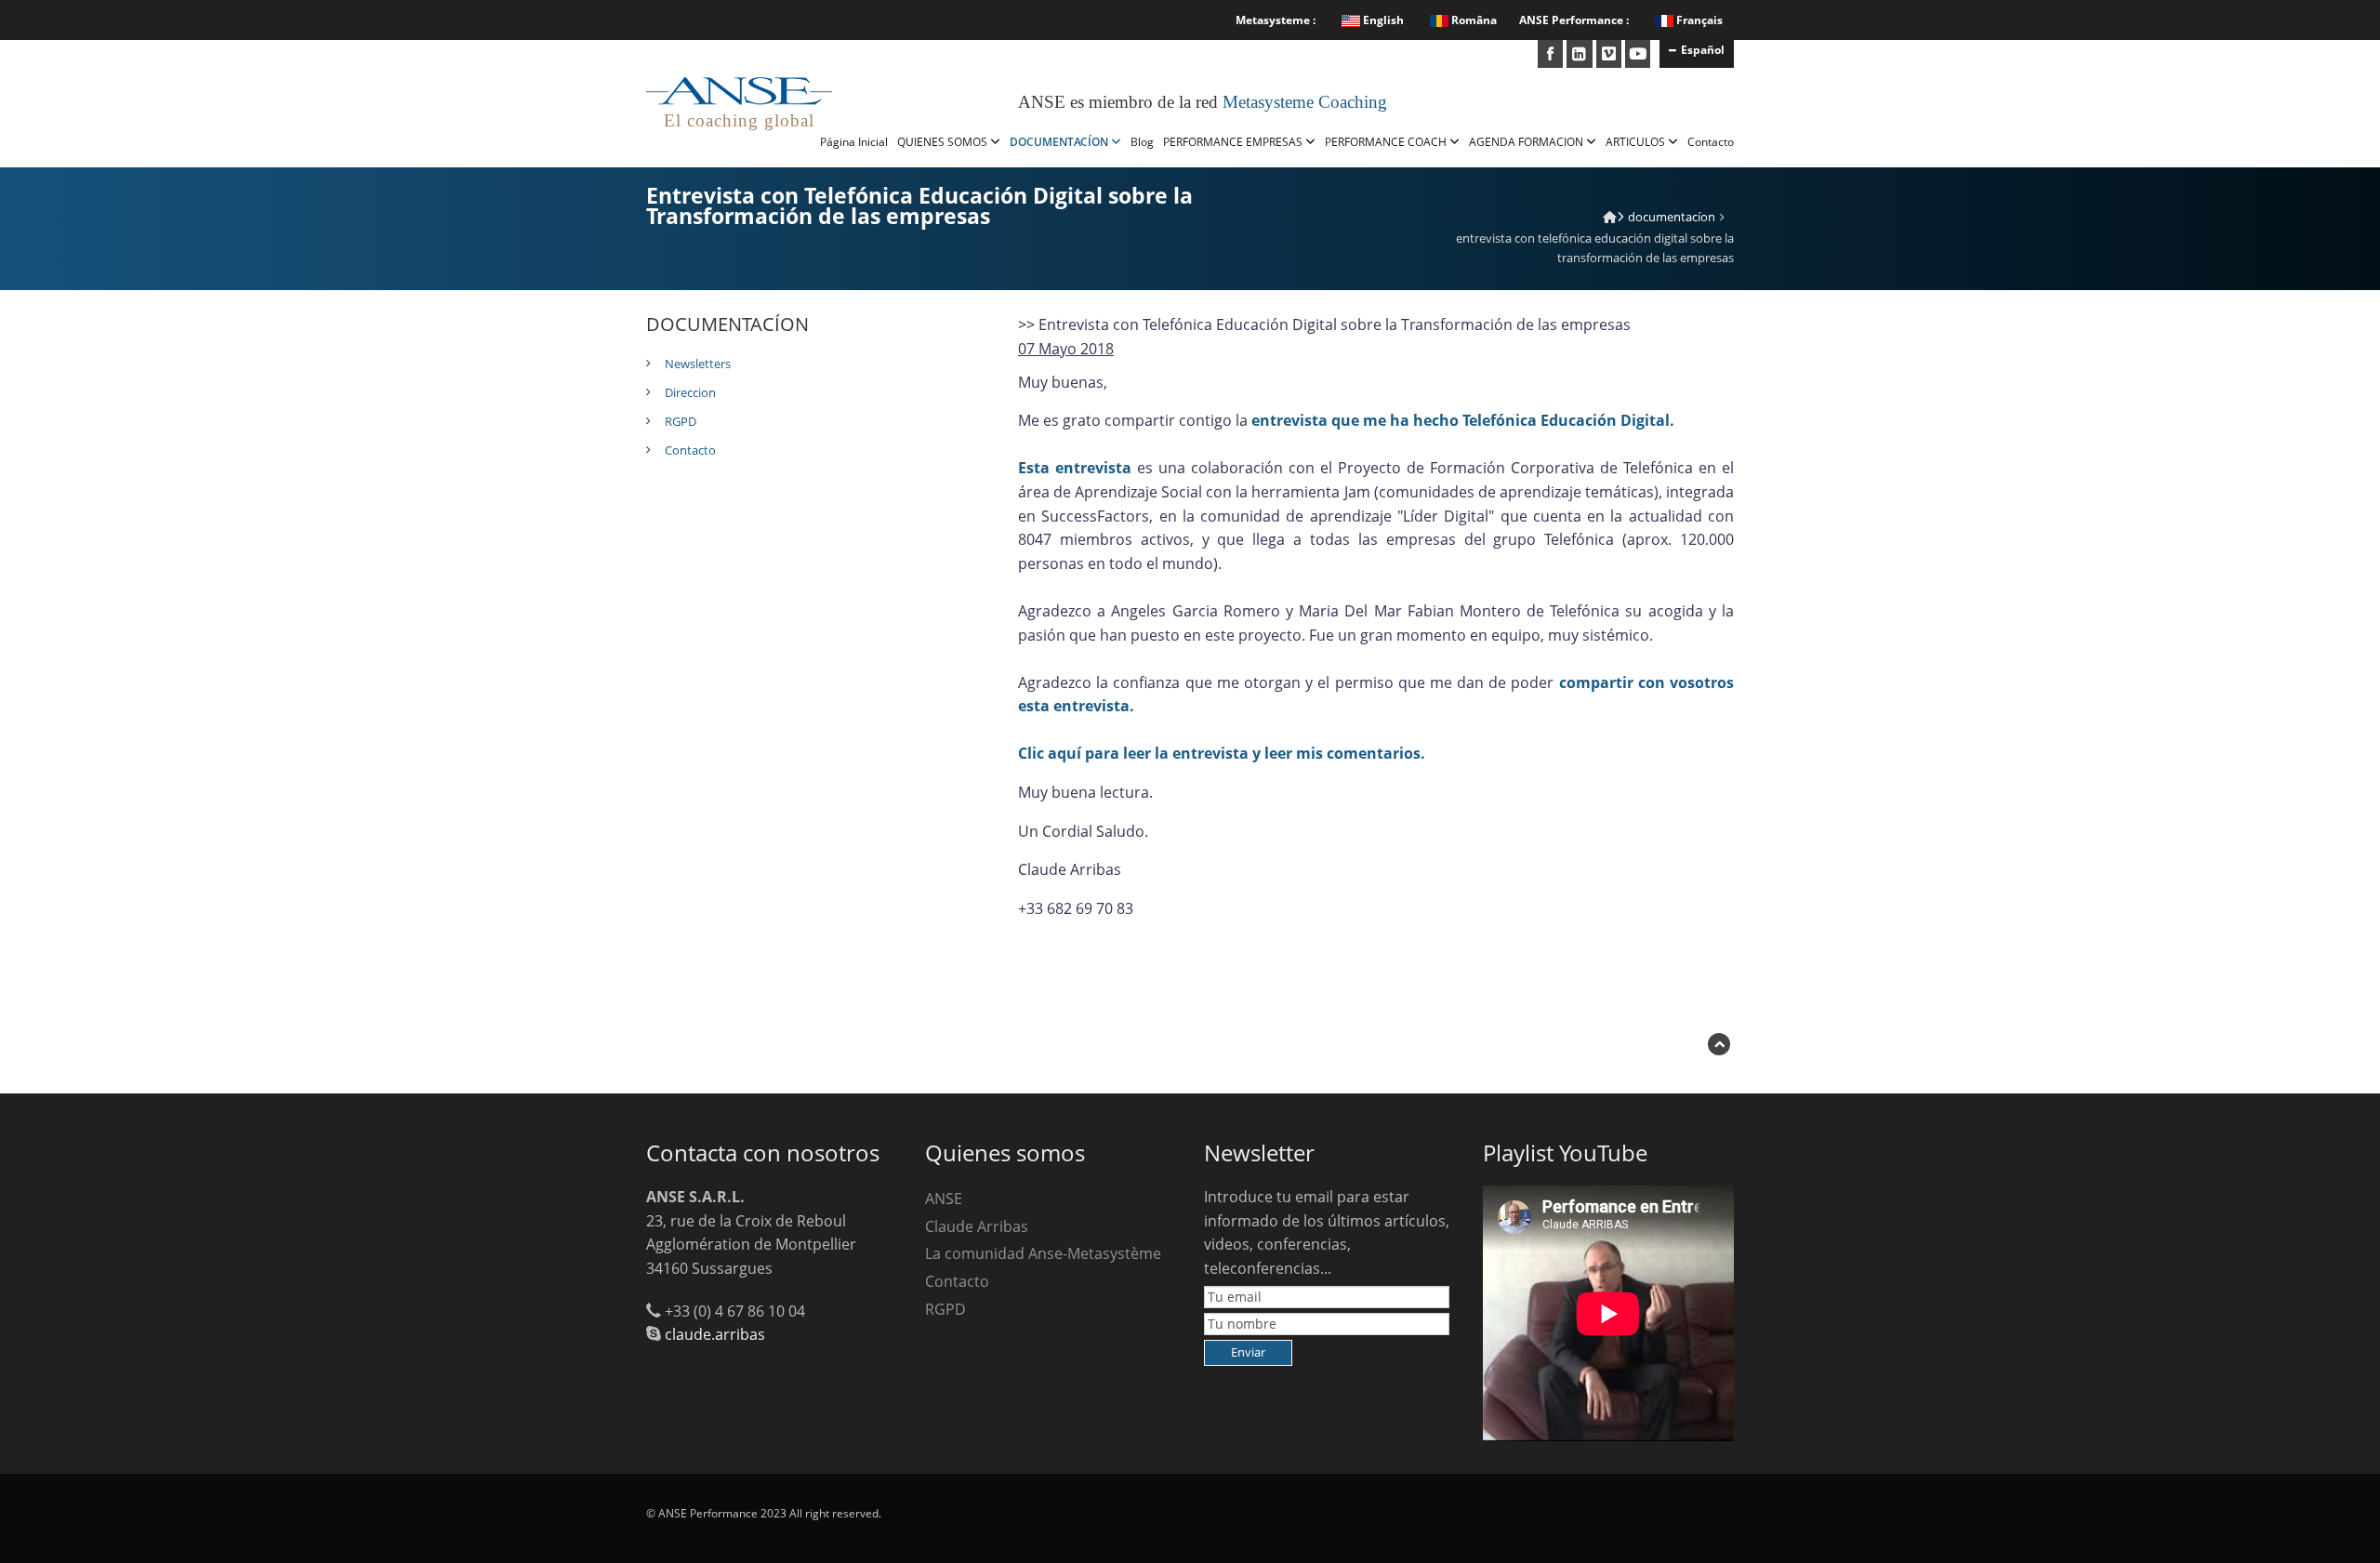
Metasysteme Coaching (1305, 102)
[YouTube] (1638, 54)
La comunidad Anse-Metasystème (1043, 1253)
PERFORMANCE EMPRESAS (1234, 142)
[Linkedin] (1579, 54)
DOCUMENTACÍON (1060, 142)
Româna (1473, 20)
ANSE (944, 1199)
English (1382, 20)
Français (1699, 20)
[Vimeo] (1609, 54)
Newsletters (698, 364)
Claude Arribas (977, 1226)
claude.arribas (715, 1334)
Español (1703, 50)
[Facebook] (1550, 54)
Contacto (1711, 142)
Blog (1142, 142)
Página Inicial (854, 142)
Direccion (690, 392)
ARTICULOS (1637, 142)
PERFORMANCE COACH (1387, 142)
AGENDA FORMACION (1527, 142)
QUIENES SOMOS (944, 142)
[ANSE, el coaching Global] (1610, 217)
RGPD (681, 421)
